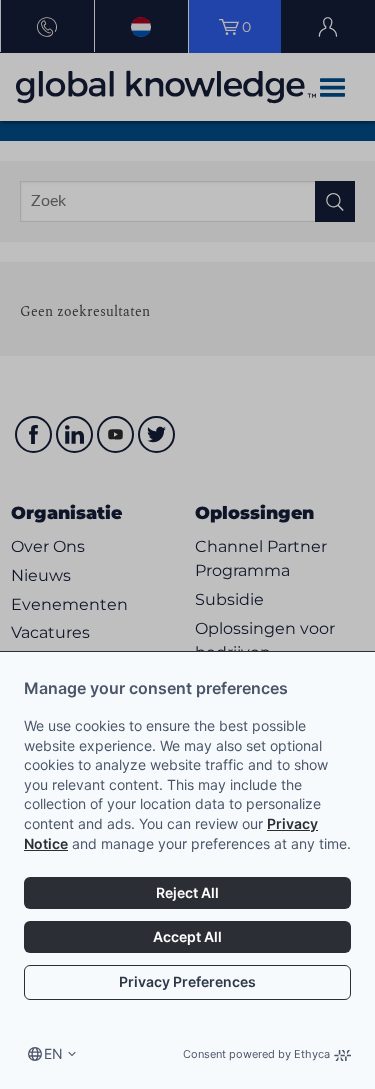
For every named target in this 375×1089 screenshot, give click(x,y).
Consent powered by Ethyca (256, 1054)
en (53, 1053)
